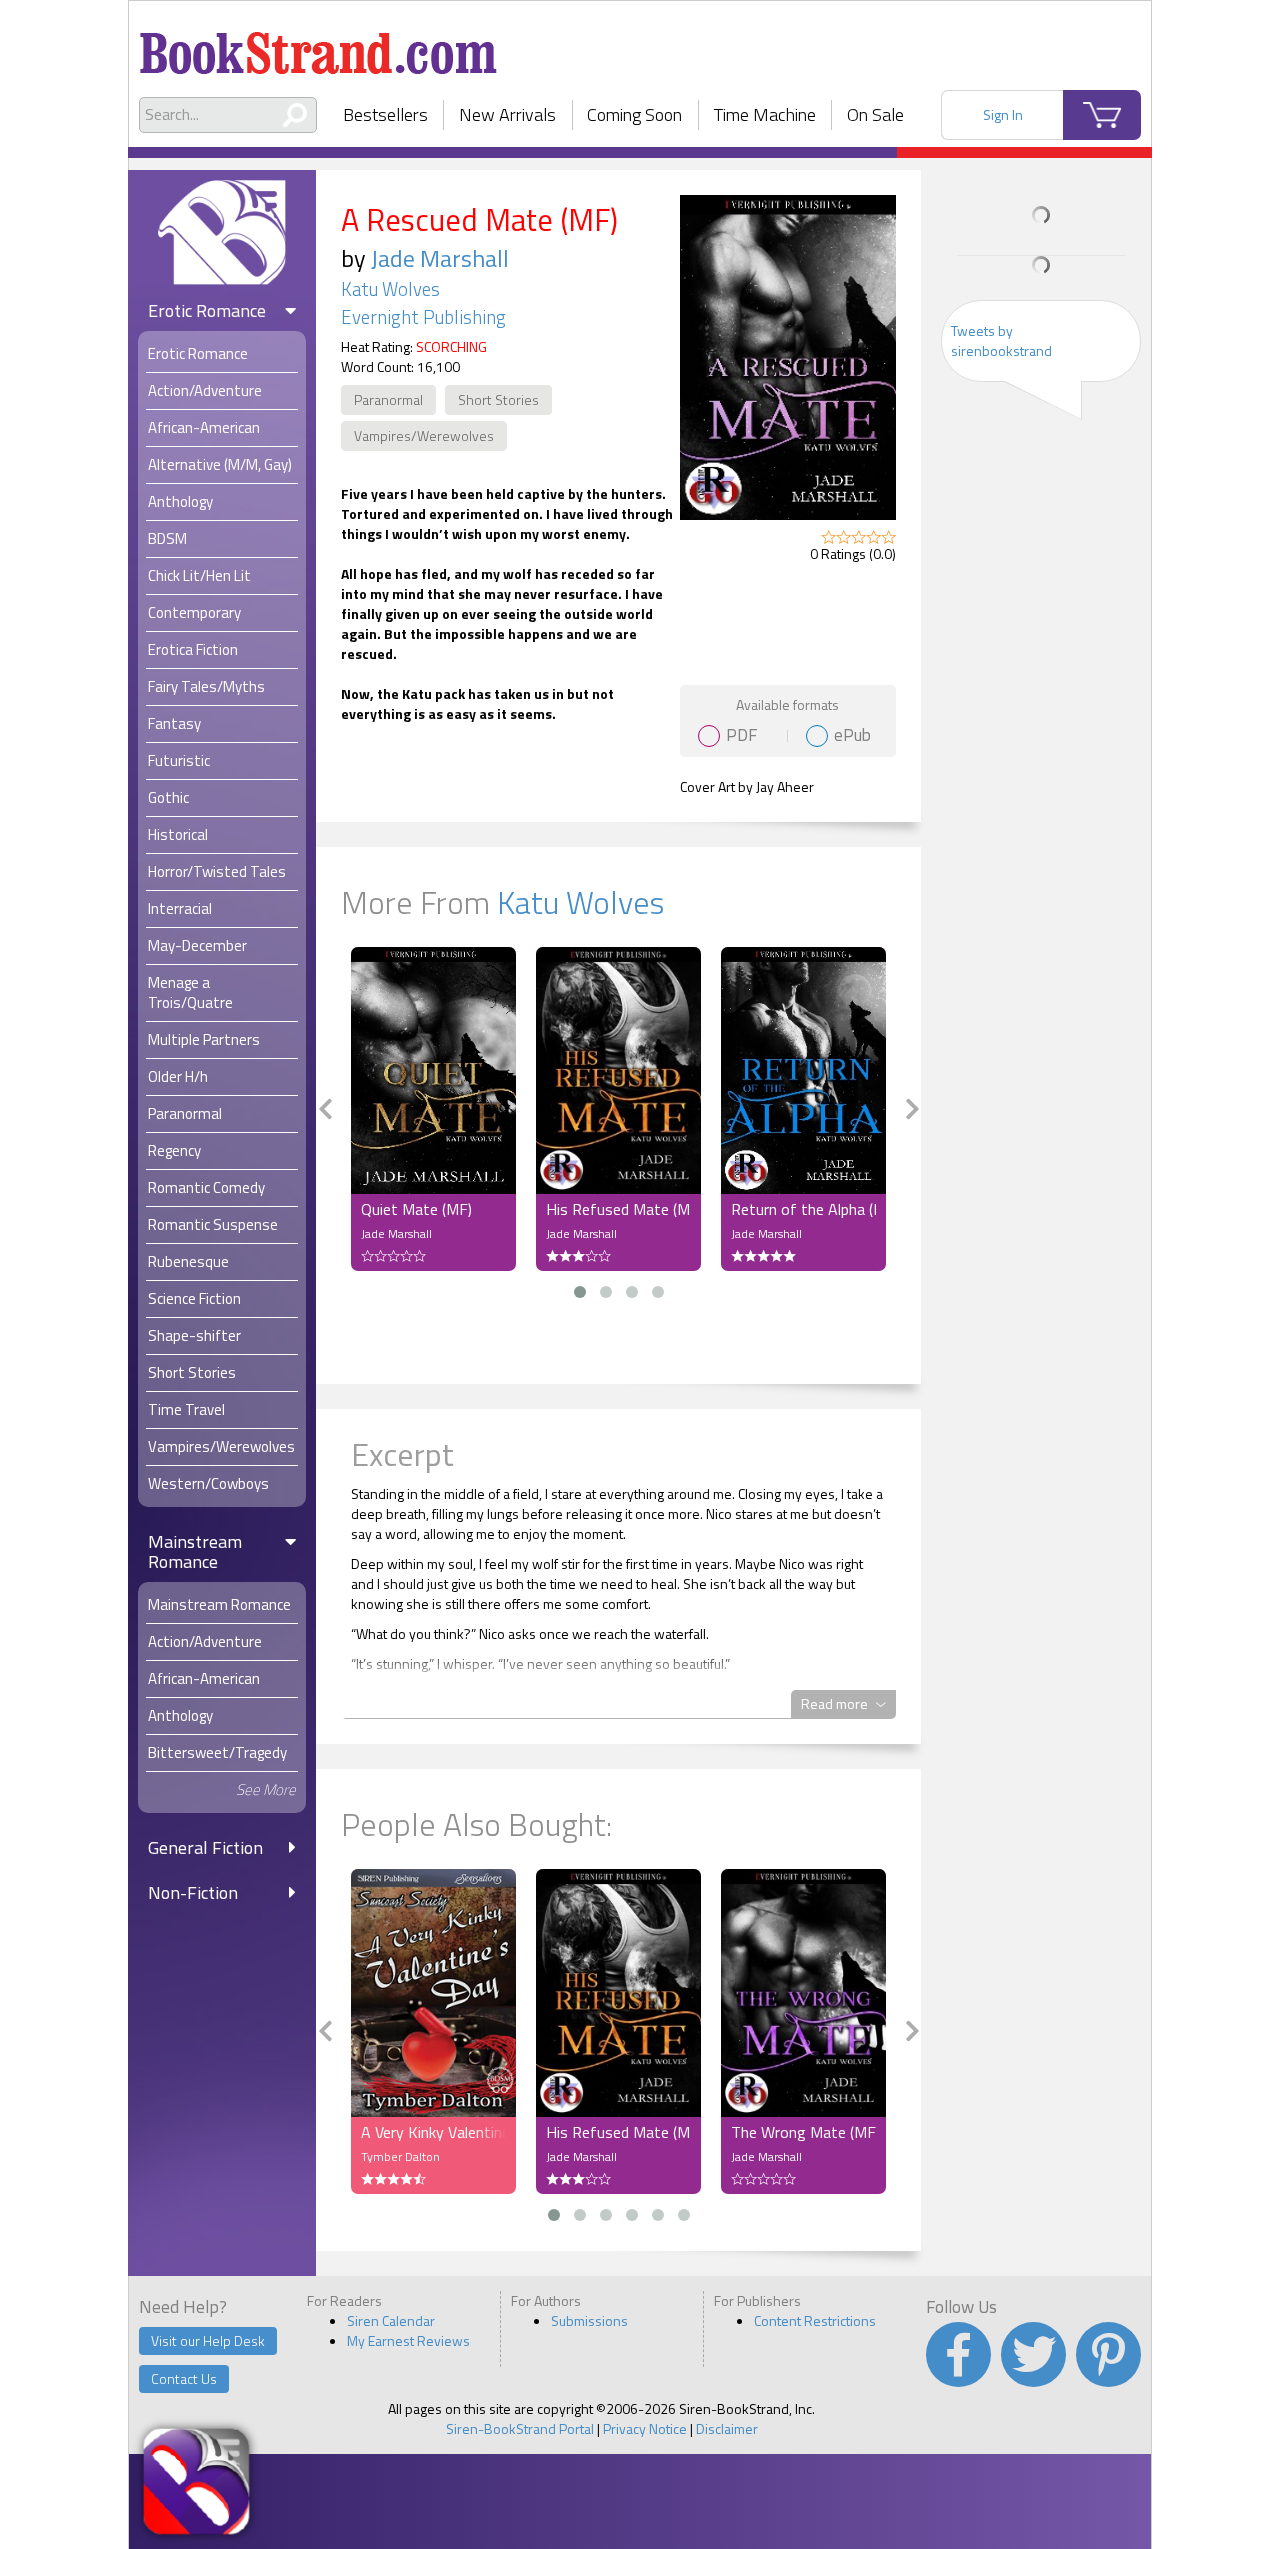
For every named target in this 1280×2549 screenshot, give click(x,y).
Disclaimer (727, 2428)
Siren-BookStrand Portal (520, 2428)
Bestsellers (385, 114)
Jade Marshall (440, 258)
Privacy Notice (645, 2428)
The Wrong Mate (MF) (803, 2132)
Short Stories (498, 399)
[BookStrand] (318, 45)
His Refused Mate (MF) (618, 1209)
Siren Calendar (391, 2320)
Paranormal (388, 399)
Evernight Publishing (423, 317)
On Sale (875, 114)
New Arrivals (507, 114)
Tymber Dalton (400, 2156)
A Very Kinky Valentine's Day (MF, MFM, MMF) (433, 2132)
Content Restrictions (815, 2320)
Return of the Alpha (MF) (803, 1209)
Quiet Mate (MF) (416, 1209)
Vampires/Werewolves (424, 435)
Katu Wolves (390, 289)
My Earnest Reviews (408, 2340)
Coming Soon (634, 114)
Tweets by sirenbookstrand (1001, 340)
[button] (580, 1292)
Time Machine (765, 114)
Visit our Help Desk (208, 2340)
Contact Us (184, 2378)
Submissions (589, 2320)
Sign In (1003, 114)
